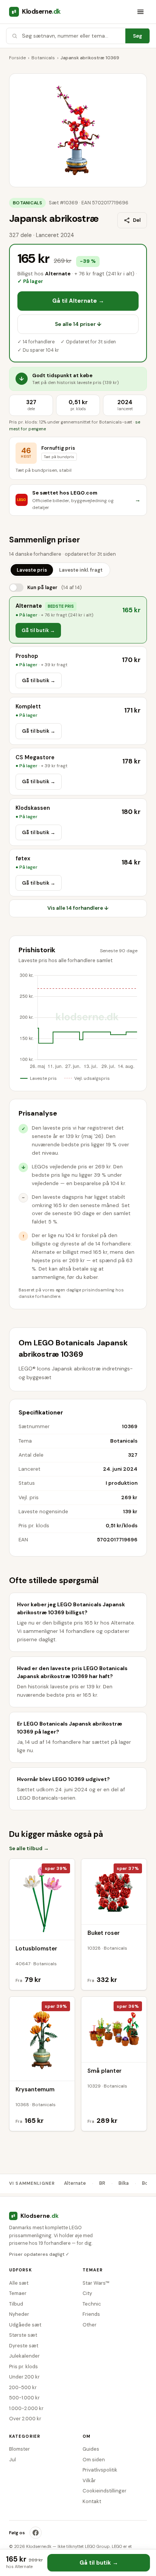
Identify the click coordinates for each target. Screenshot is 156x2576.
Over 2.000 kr (25, 2419)
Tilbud (16, 2304)
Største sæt (23, 2335)
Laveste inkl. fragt (81, 570)
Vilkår (89, 2480)
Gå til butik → (38, 630)
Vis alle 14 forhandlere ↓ (78, 908)
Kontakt (92, 2501)
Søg (137, 36)
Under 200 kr (24, 2377)
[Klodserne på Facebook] (36, 2533)
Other (90, 2325)
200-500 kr (23, 2387)
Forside (17, 58)
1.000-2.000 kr (26, 2408)
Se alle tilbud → (29, 1848)
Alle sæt (19, 2283)
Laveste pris (32, 570)
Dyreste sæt (24, 2346)
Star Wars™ (96, 2283)
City (87, 2293)
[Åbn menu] (140, 12)
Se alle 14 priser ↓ (78, 324)
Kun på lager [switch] (55, 587)
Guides (91, 2449)
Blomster (19, 2449)
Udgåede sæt (25, 2325)
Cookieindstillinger (105, 2491)
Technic (92, 2304)
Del (137, 220)
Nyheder (19, 2314)
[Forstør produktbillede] (78, 130)
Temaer (18, 2293)
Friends (91, 2314)
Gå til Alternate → (78, 301)
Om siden (94, 2460)
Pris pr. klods (23, 2367)
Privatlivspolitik (100, 2470)
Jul (12, 2460)
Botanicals (43, 58)
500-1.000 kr (24, 2398)
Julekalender (24, 2356)
